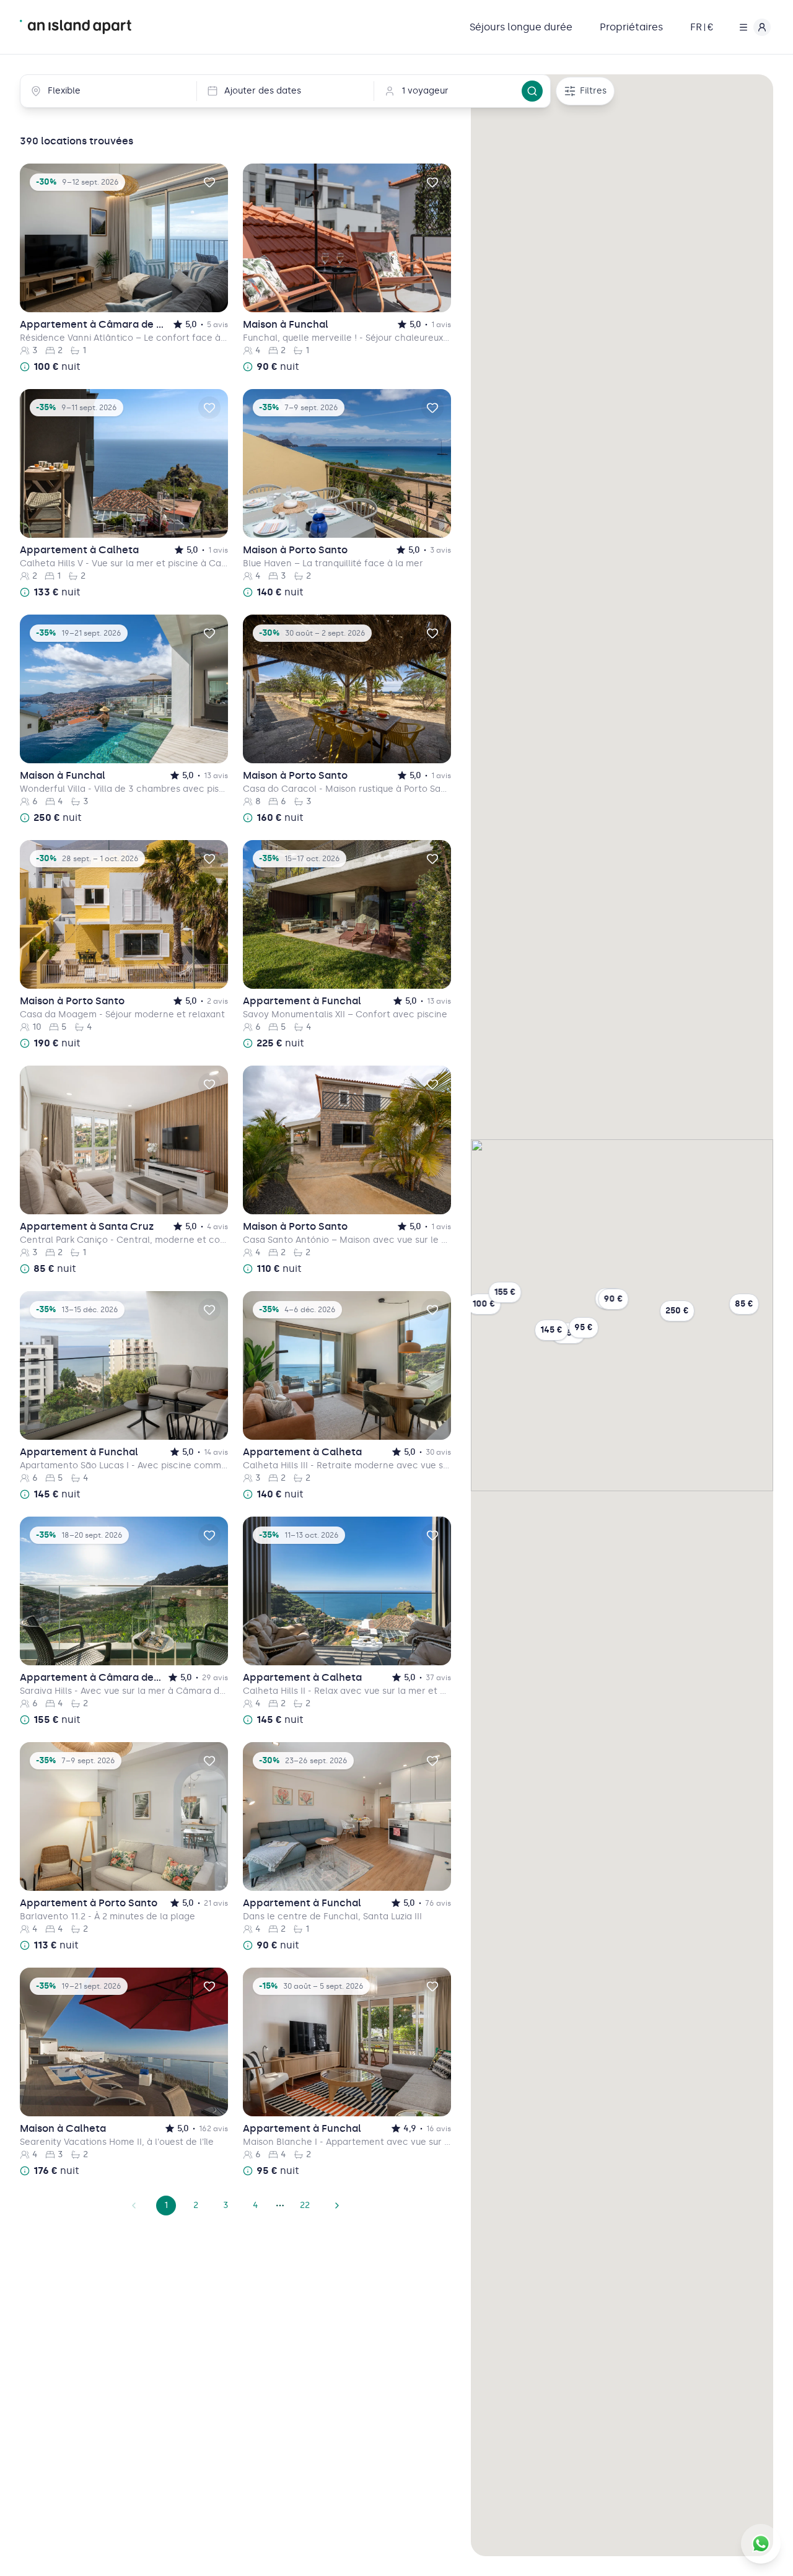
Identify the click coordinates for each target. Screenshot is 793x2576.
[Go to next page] (337, 2206)
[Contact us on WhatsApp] (761, 2544)
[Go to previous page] (134, 2206)
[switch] (209, 182)
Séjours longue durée (521, 27)
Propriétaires (631, 27)
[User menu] (752, 27)
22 (305, 2205)
